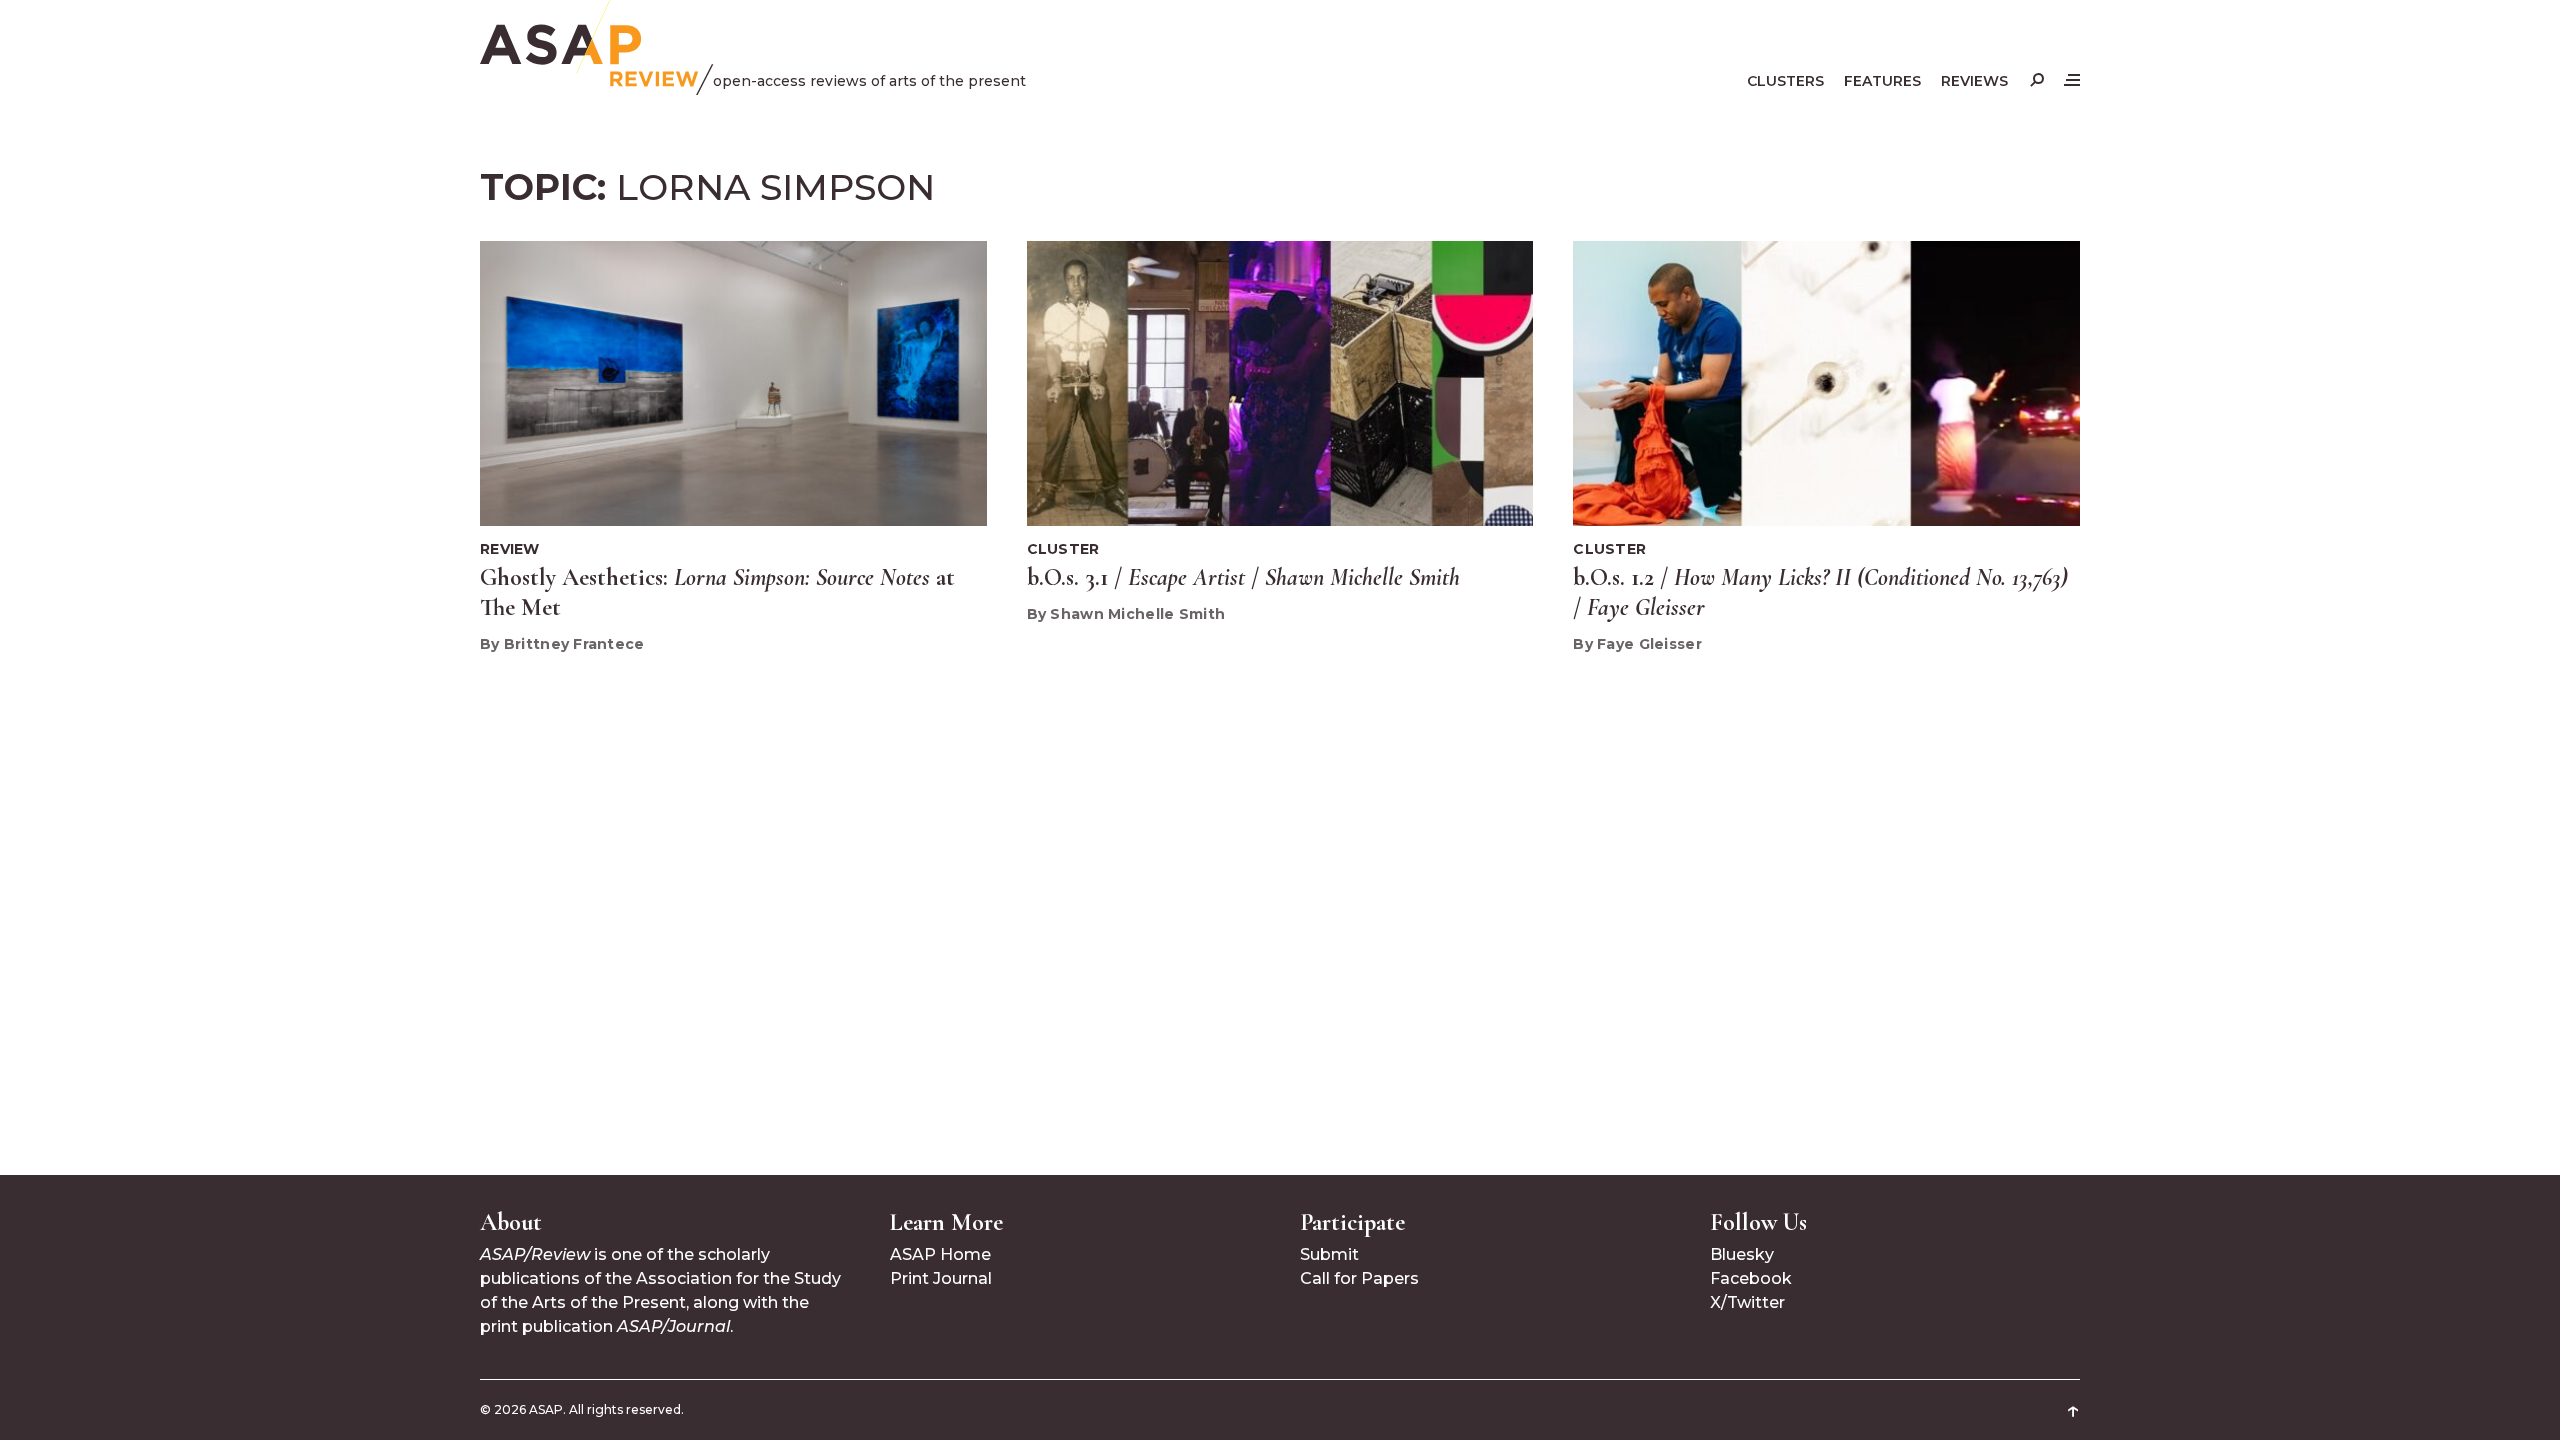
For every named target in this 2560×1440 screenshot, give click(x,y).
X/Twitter (1747, 1302)
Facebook (1751, 1278)
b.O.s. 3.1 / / (1243, 577)
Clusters (1785, 81)
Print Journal (941, 1278)
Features (1882, 81)
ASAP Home (940, 1254)
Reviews (1974, 81)
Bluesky (1742, 1254)
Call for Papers (1359, 1278)
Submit (1329, 1254)
